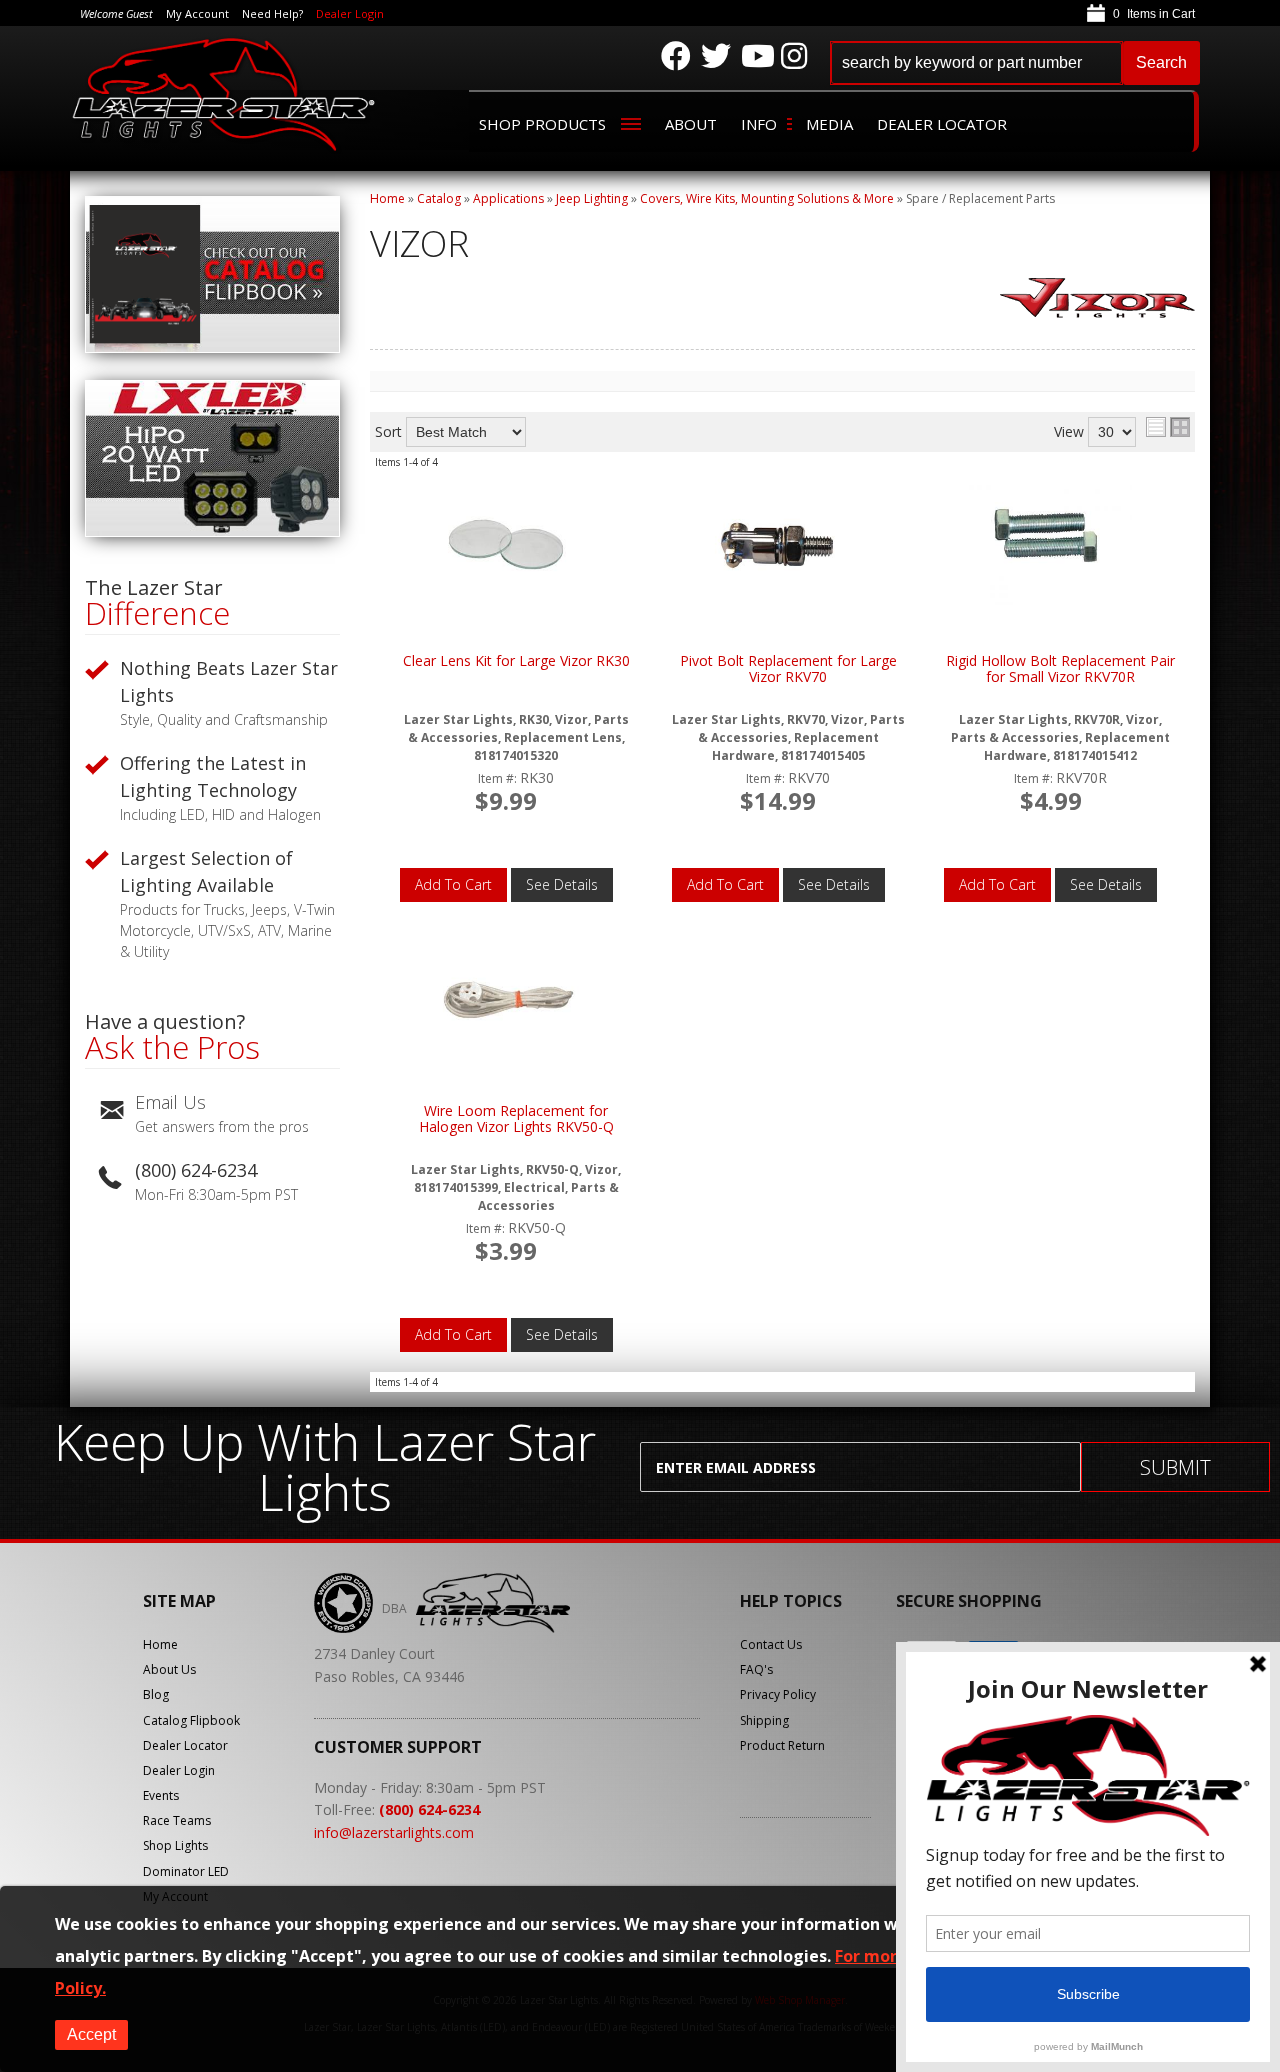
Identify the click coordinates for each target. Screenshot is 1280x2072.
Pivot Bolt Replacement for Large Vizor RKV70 (788, 669)
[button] (1015, 63)
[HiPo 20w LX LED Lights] (212, 531)
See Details (562, 884)
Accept (91, 2034)
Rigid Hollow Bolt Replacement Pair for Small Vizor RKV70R (1060, 669)
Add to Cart (453, 884)
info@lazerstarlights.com (394, 1832)
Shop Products (542, 124)
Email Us (170, 1102)
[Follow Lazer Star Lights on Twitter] (716, 56)
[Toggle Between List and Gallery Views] (1168, 427)
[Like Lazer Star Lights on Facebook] (676, 56)
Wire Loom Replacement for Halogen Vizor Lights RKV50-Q (516, 1119)
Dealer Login (350, 13)
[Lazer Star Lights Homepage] (225, 94)
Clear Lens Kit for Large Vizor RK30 (516, 661)
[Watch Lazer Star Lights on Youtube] (756, 56)
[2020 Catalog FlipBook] (212, 347)
